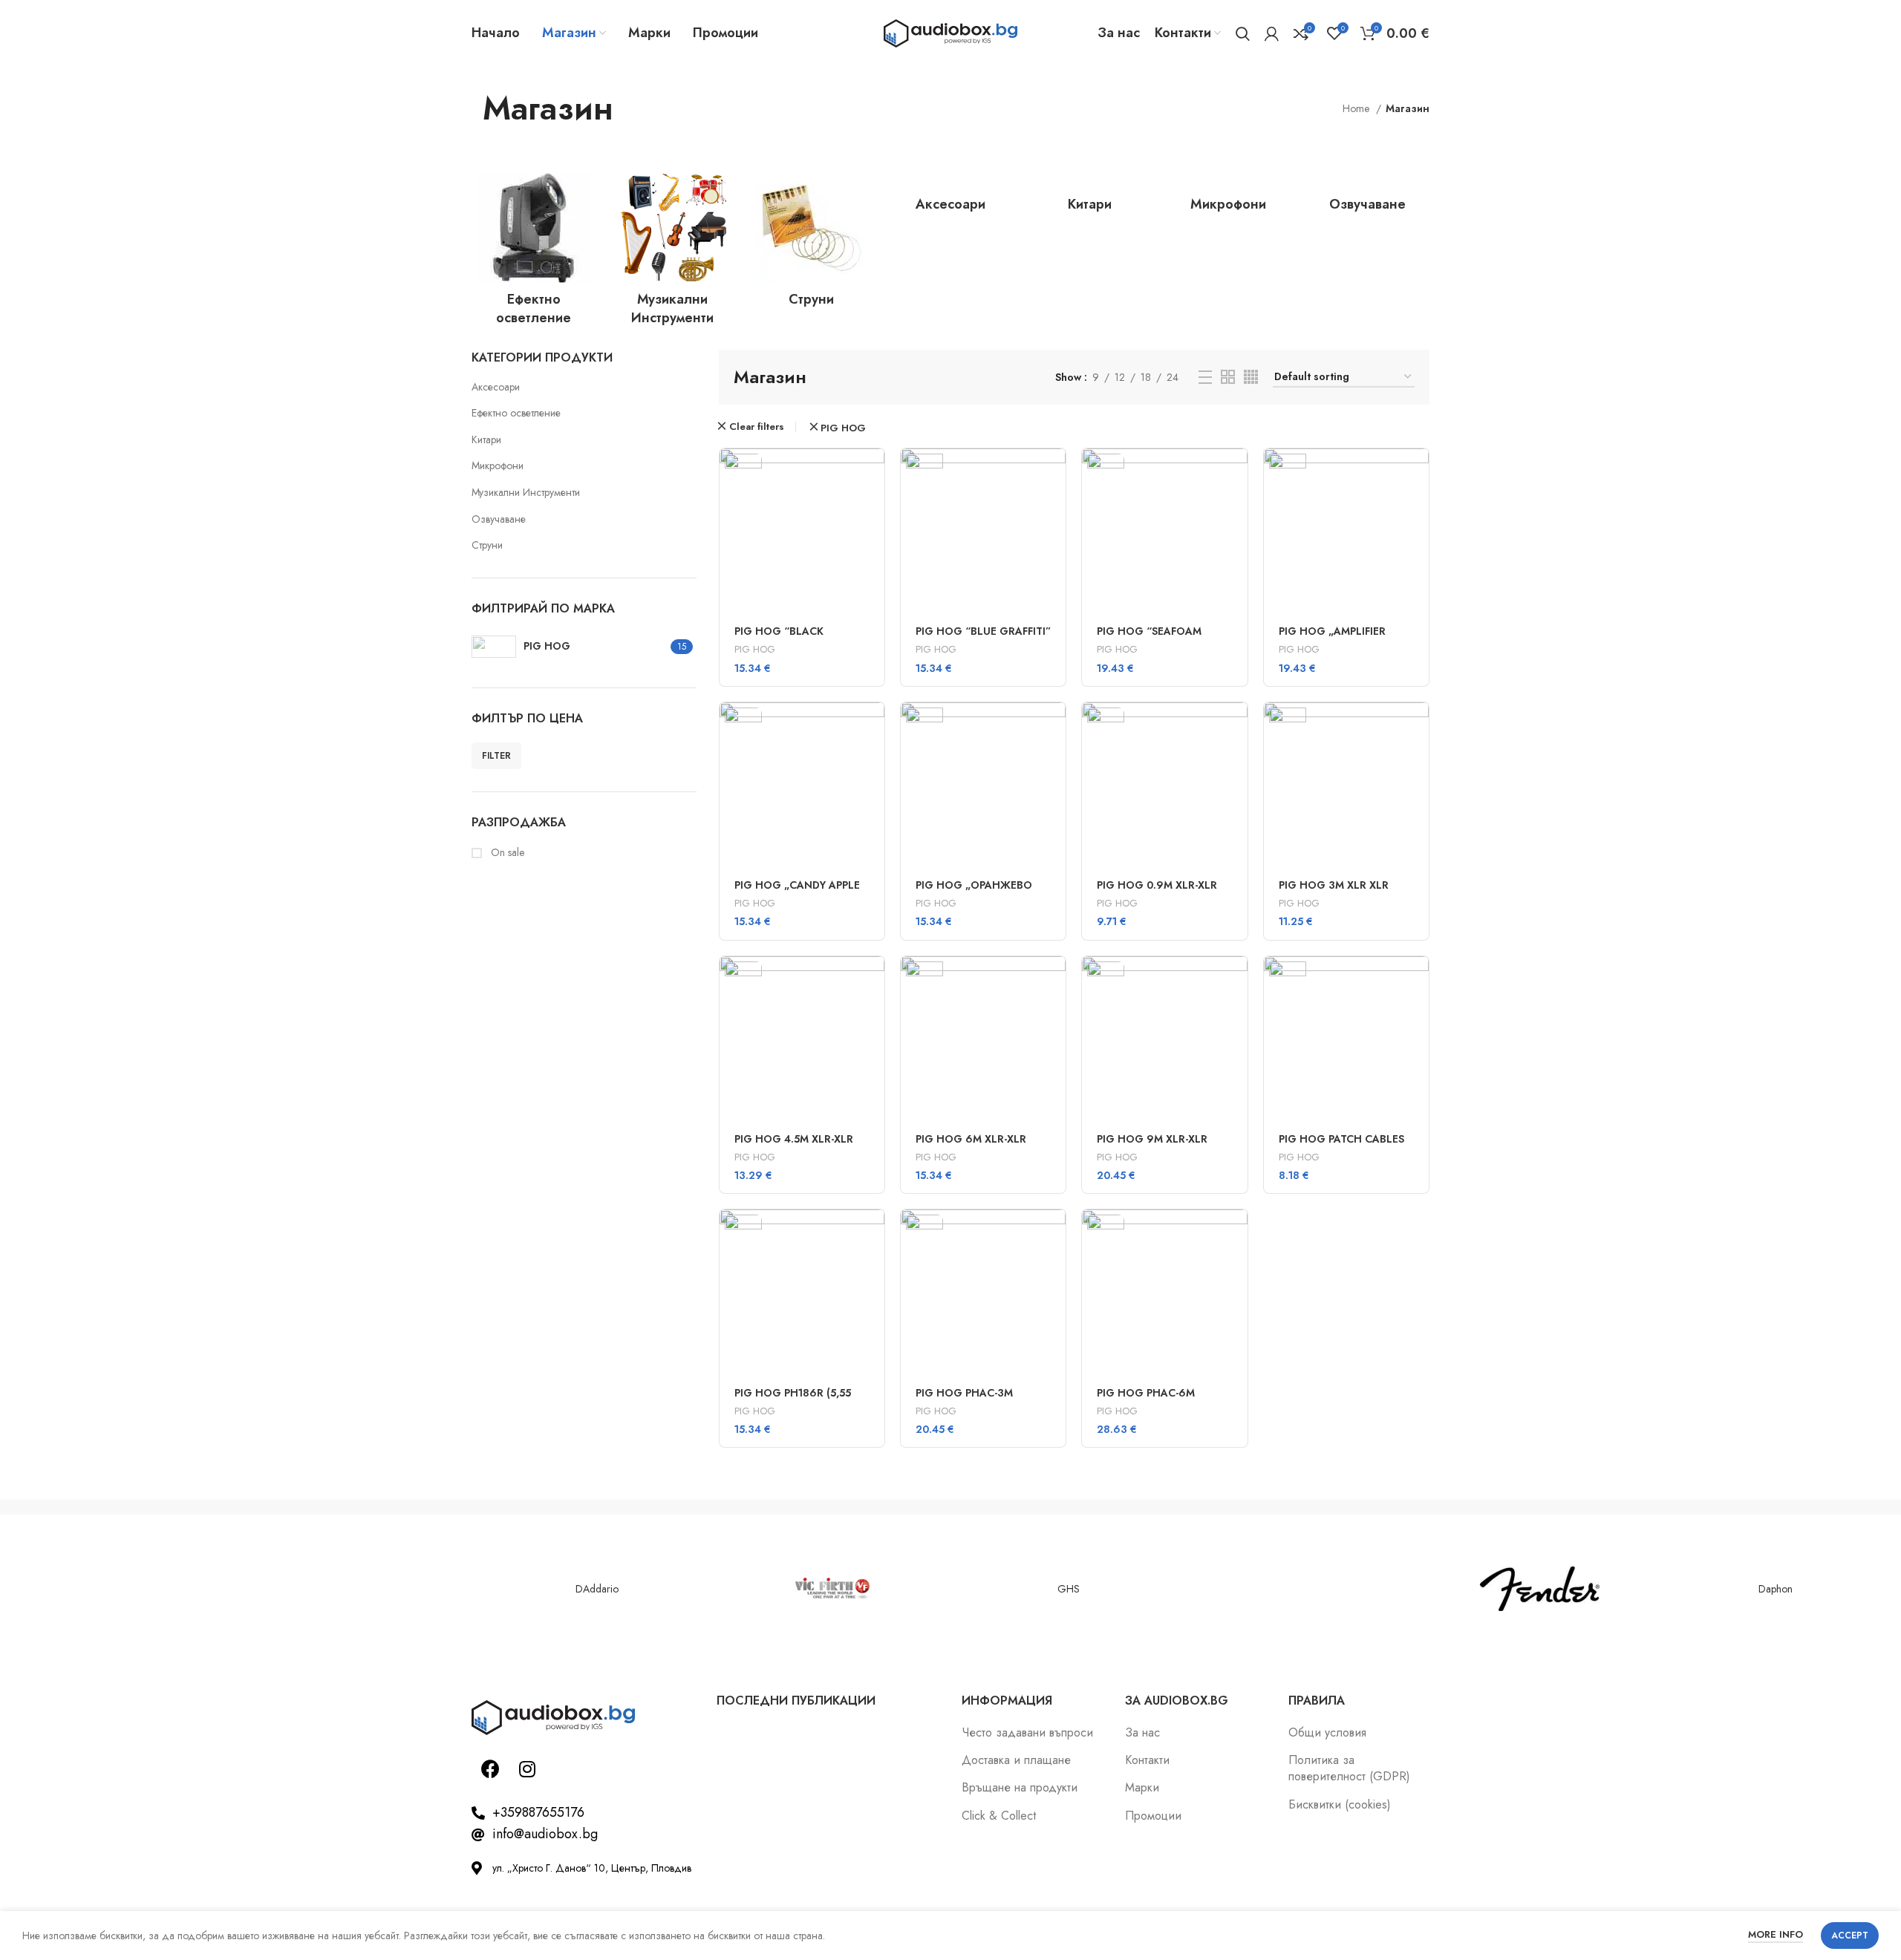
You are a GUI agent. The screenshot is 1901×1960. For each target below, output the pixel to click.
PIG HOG (843, 428)
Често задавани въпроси (1027, 1733)
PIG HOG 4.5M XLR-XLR (794, 1139)
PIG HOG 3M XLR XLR (1334, 885)
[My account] (1272, 33)
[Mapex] (125, 1589)
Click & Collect (999, 1816)
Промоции (1153, 1816)
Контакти (1147, 1760)
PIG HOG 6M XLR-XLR (971, 1139)
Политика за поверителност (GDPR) (1349, 1768)
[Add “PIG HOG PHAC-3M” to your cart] (1054, 1234)
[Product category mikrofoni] (1229, 197)
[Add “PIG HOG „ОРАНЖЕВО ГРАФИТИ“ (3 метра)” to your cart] (1054, 726)
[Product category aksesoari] (950, 197)
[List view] (1205, 377)
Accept (1850, 1935)
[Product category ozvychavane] (1367, 197)
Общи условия (1327, 1733)
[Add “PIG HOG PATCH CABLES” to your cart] (1418, 980)
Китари (486, 440)
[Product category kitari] (1090, 197)
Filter (496, 756)
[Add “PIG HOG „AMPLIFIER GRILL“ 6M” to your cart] (1418, 473)
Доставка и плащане (1016, 1760)
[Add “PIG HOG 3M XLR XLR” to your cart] (1418, 726)
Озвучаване (499, 519)
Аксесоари (496, 387)
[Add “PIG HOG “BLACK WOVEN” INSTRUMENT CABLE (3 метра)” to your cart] (873, 473)
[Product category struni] (811, 245)
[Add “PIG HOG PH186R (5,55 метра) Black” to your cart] (873, 1234)
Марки (1142, 1788)
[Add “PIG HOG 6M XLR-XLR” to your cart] (1054, 980)
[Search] (1243, 33)
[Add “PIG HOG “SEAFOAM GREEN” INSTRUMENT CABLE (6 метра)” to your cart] (1236, 473)
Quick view (873, 506)
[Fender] (1540, 1589)
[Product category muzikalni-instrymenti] (672, 254)
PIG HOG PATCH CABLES (1341, 1139)
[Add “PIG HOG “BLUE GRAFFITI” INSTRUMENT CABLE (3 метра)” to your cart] (1054, 473)
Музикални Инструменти (526, 492)
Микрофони (498, 465)
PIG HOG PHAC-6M (1146, 1393)
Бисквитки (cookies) (1340, 1805)
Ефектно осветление (516, 413)
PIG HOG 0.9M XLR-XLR (1157, 885)
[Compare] (873, 539)
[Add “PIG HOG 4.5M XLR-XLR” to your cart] (873, 980)
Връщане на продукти (1020, 1788)
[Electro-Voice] (361, 1589)
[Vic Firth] (832, 1589)
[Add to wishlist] (873, 573)
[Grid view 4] (1251, 377)
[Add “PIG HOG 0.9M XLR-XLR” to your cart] (1236, 726)
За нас (1142, 1733)
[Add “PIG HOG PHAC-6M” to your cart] (1236, 1234)
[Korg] (1304, 1589)
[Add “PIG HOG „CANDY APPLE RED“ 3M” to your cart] (873, 726)
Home (1357, 108)
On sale (506, 853)
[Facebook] (490, 1768)
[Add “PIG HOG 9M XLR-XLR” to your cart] (1236, 980)
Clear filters (757, 427)
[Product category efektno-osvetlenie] (534, 254)
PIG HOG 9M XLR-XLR (1152, 1139)
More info (1776, 1934)
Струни (487, 545)
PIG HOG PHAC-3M (964, 1393)
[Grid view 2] (1228, 377)
